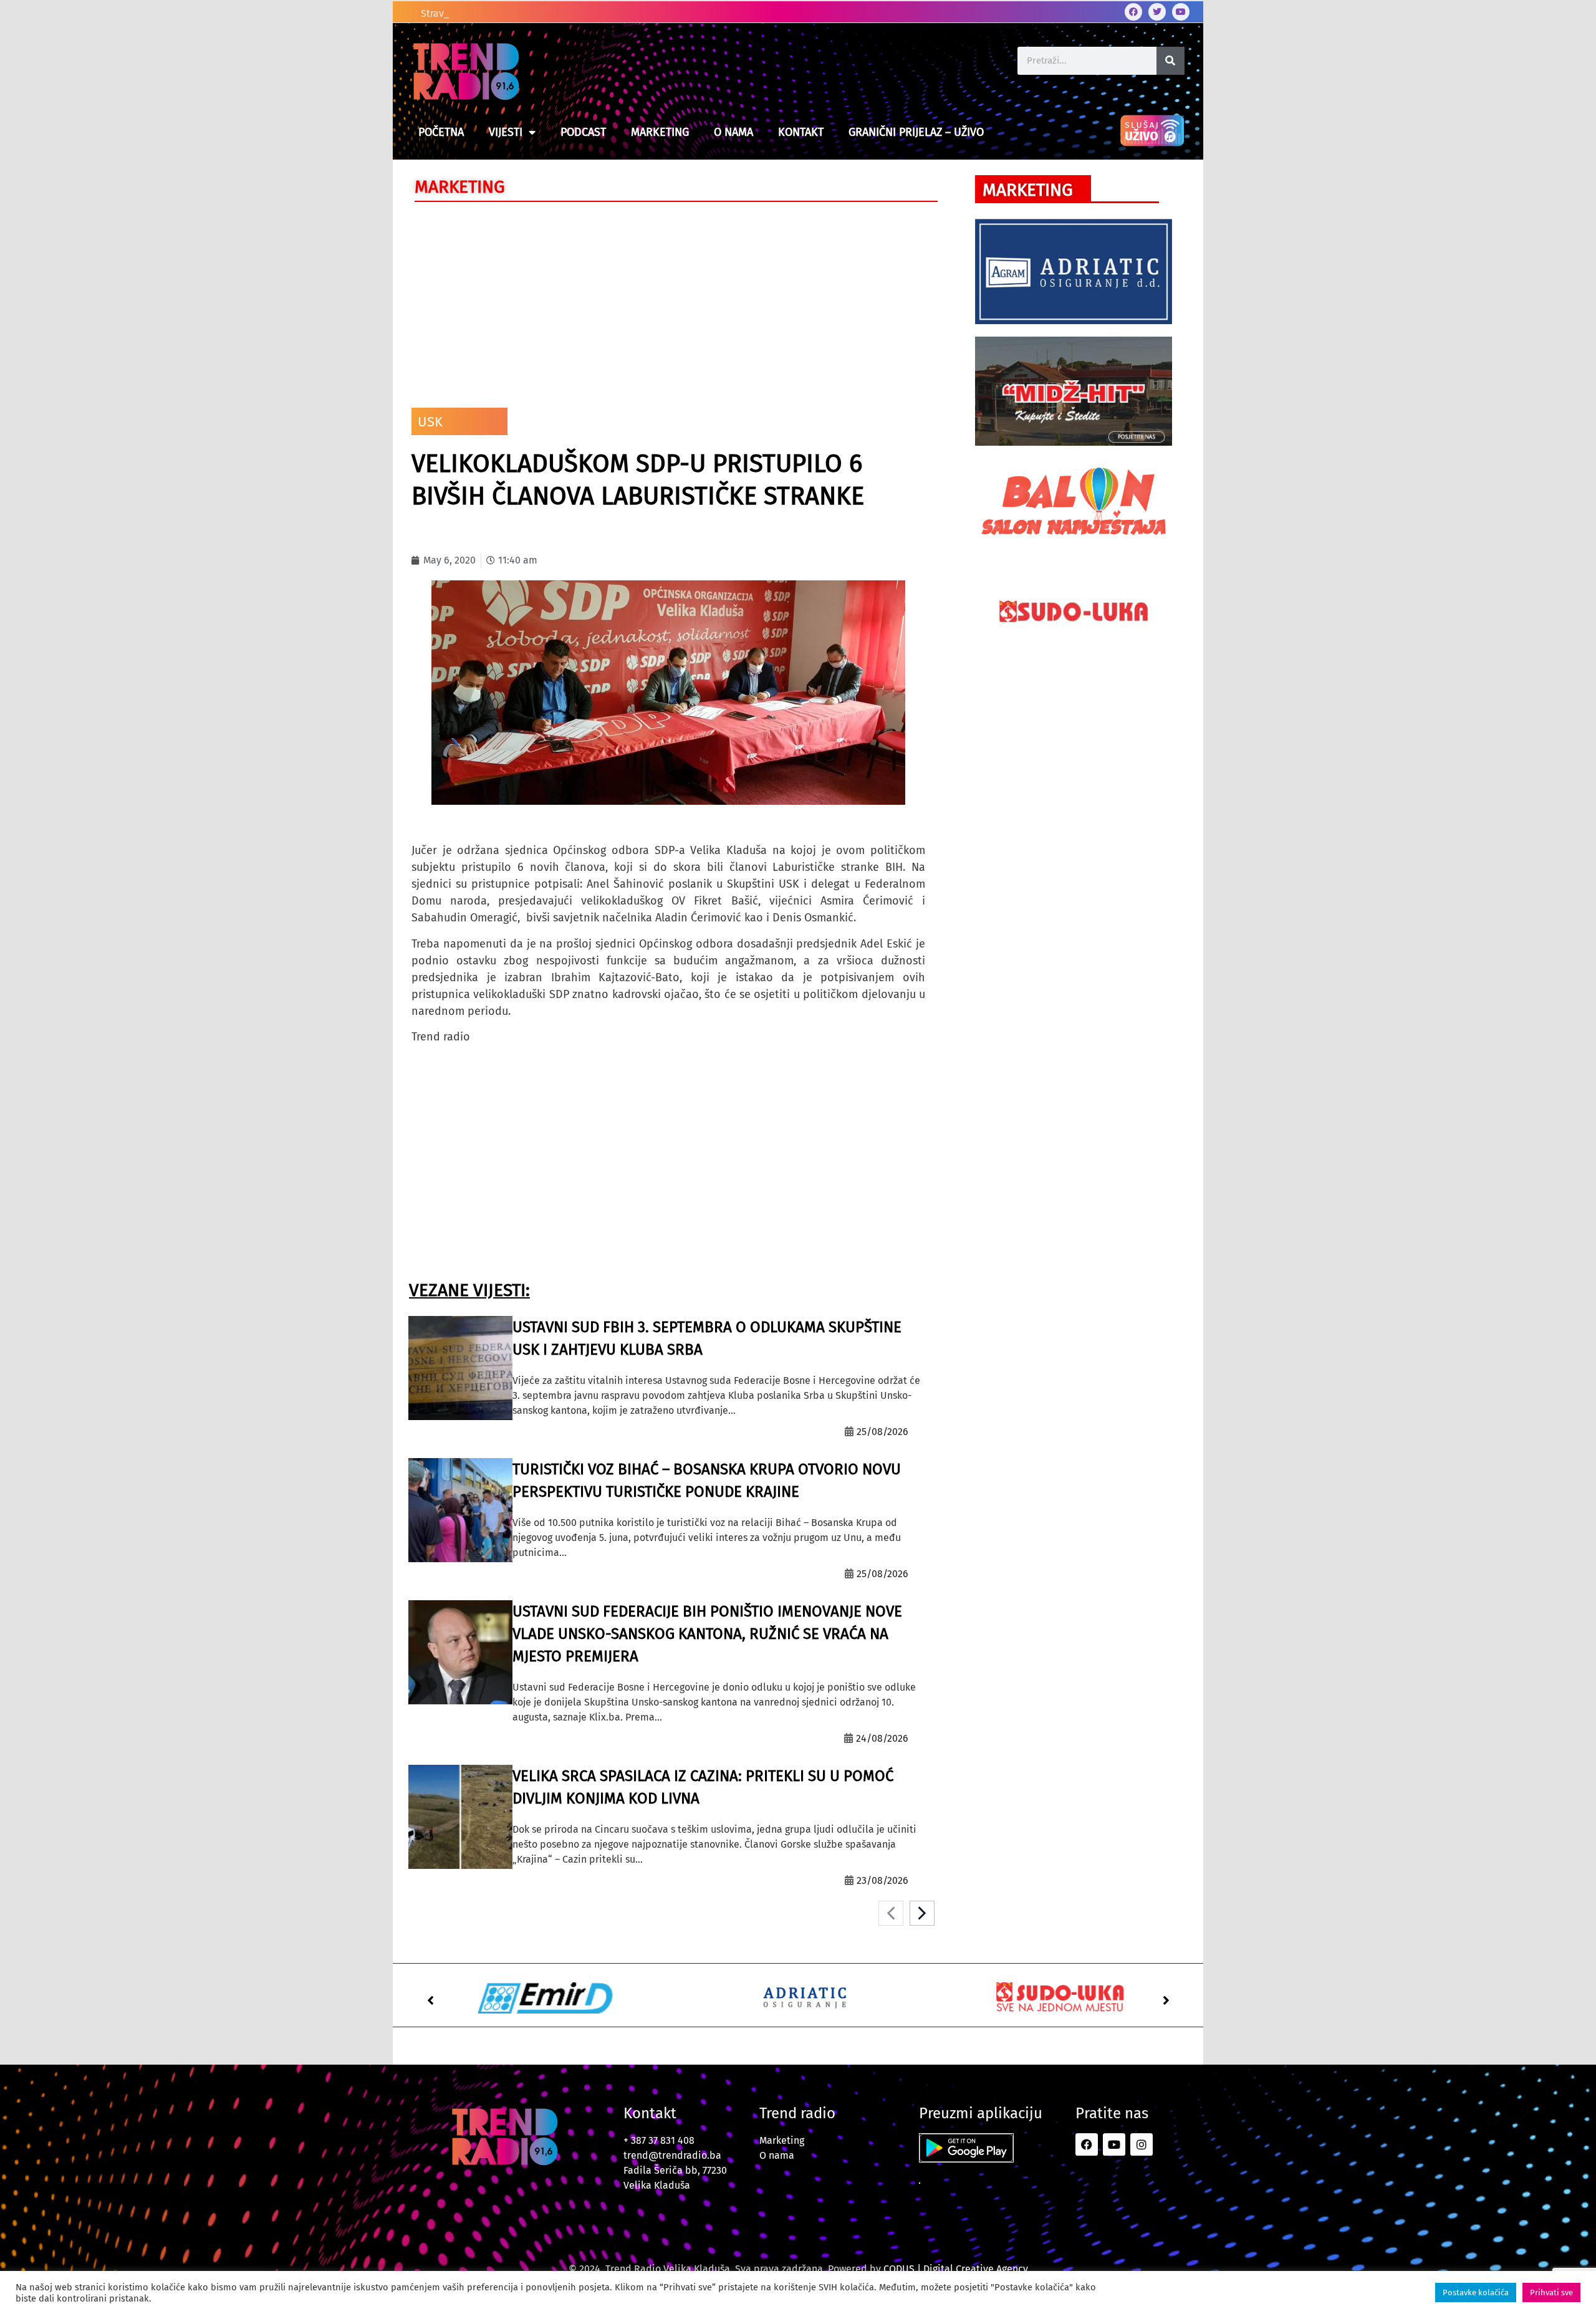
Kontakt (801, 132)
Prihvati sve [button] (1551, 2292)
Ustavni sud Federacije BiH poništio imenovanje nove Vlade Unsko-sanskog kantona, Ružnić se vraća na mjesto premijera (707, 1634)
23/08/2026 (882, 1880)
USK (430, 422)
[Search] (1171, 61)
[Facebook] (1133, 12)
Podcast (583, 132)
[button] (430, 2000)
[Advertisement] (668, 302)
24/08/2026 (882, 1738)
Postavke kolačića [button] (1476, 2292)
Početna (441, 132)
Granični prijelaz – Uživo (916, 132)
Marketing (660, 132)
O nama (733, 132)
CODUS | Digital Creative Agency (956, 2269)
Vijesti (506, 132)
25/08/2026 (882, 1432)
